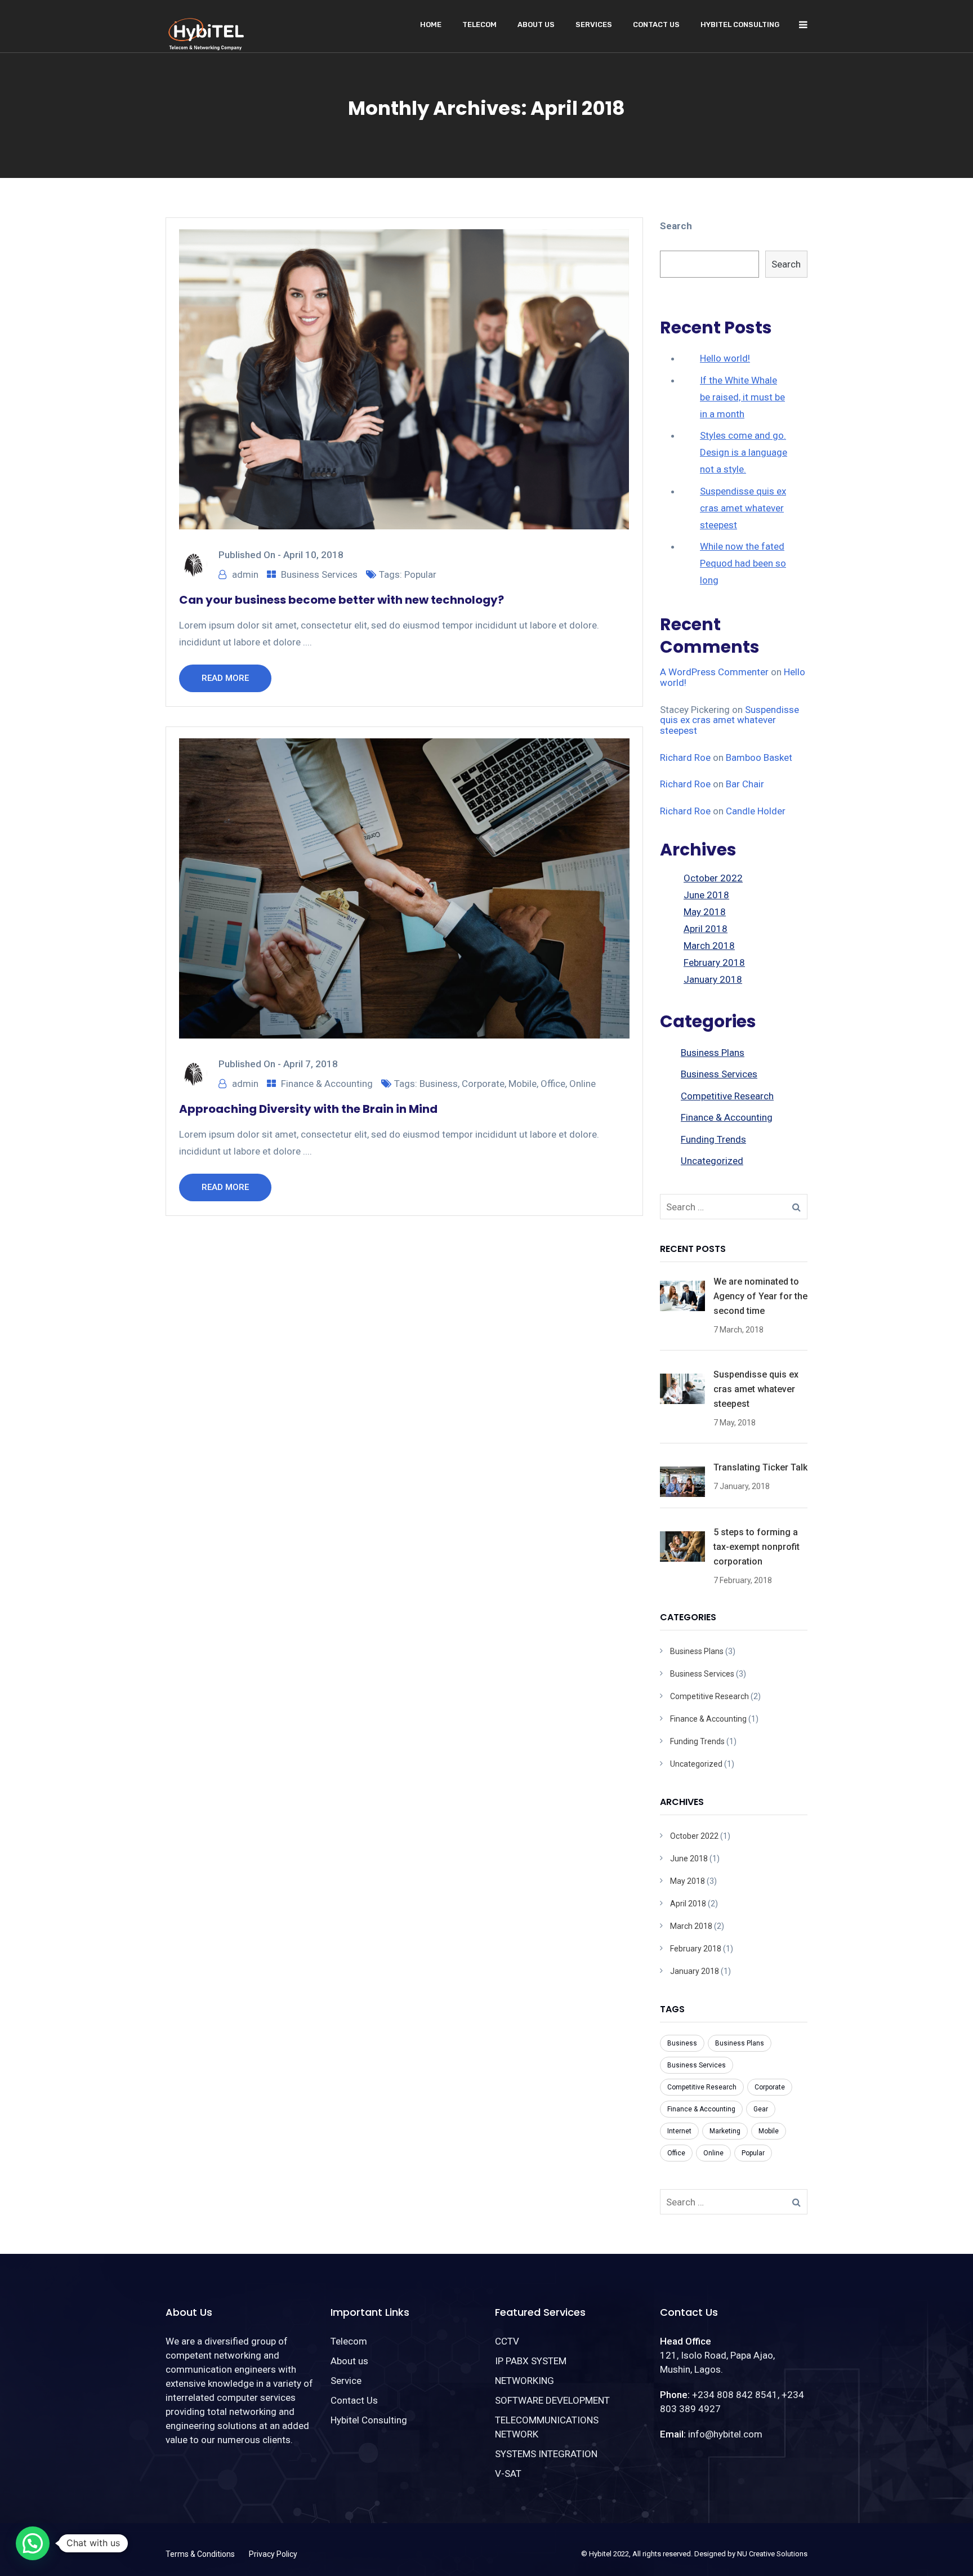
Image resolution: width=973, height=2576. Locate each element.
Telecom (479, 24)
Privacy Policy (273, 2554)
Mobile (523, 1084)
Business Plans (713, 1053)
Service (346, 2381)
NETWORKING (525, 2381)
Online (583, 1084)
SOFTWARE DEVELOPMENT (552, 2400)
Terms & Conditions (200, 2554)
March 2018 (709, 946)
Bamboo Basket (759, 757)
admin (245, 574)
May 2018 (705, 912)
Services (594, 24)
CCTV (507, 2341)
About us (536, 24)
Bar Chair (745, 784)
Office (553, 1084)
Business (439, 1084)
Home (431, 24)
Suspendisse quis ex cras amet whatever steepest (743, 508)
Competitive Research (727, 1096)
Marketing (725, 2131)
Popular (420, 574)
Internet (679, 2131)
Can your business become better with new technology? (342, 600)
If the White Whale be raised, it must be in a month (742, 397)
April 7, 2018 (311, 1064)
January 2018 (713, 979)
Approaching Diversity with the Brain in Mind (308, 1109)
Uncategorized (712, 1161)
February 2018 (714, 962)
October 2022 (713, 878)
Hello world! (725, 358)
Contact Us (656, 24)
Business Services (319, 574)
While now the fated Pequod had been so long (743, 563)
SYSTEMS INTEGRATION (546, 2454)
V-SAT (508, 2474)
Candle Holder (756, 811)
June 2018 (706, 895)
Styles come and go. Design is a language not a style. (744, 452)
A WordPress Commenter (714, 672)
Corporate (483, 1084)
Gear (761, 2109)
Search (676, 226)
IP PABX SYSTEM (531, 2361)
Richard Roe (685, 757)
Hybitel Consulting (740, 24)
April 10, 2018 (313, 555)
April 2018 (706, 929)
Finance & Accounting (327, 1084)
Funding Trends (713, 1139)
